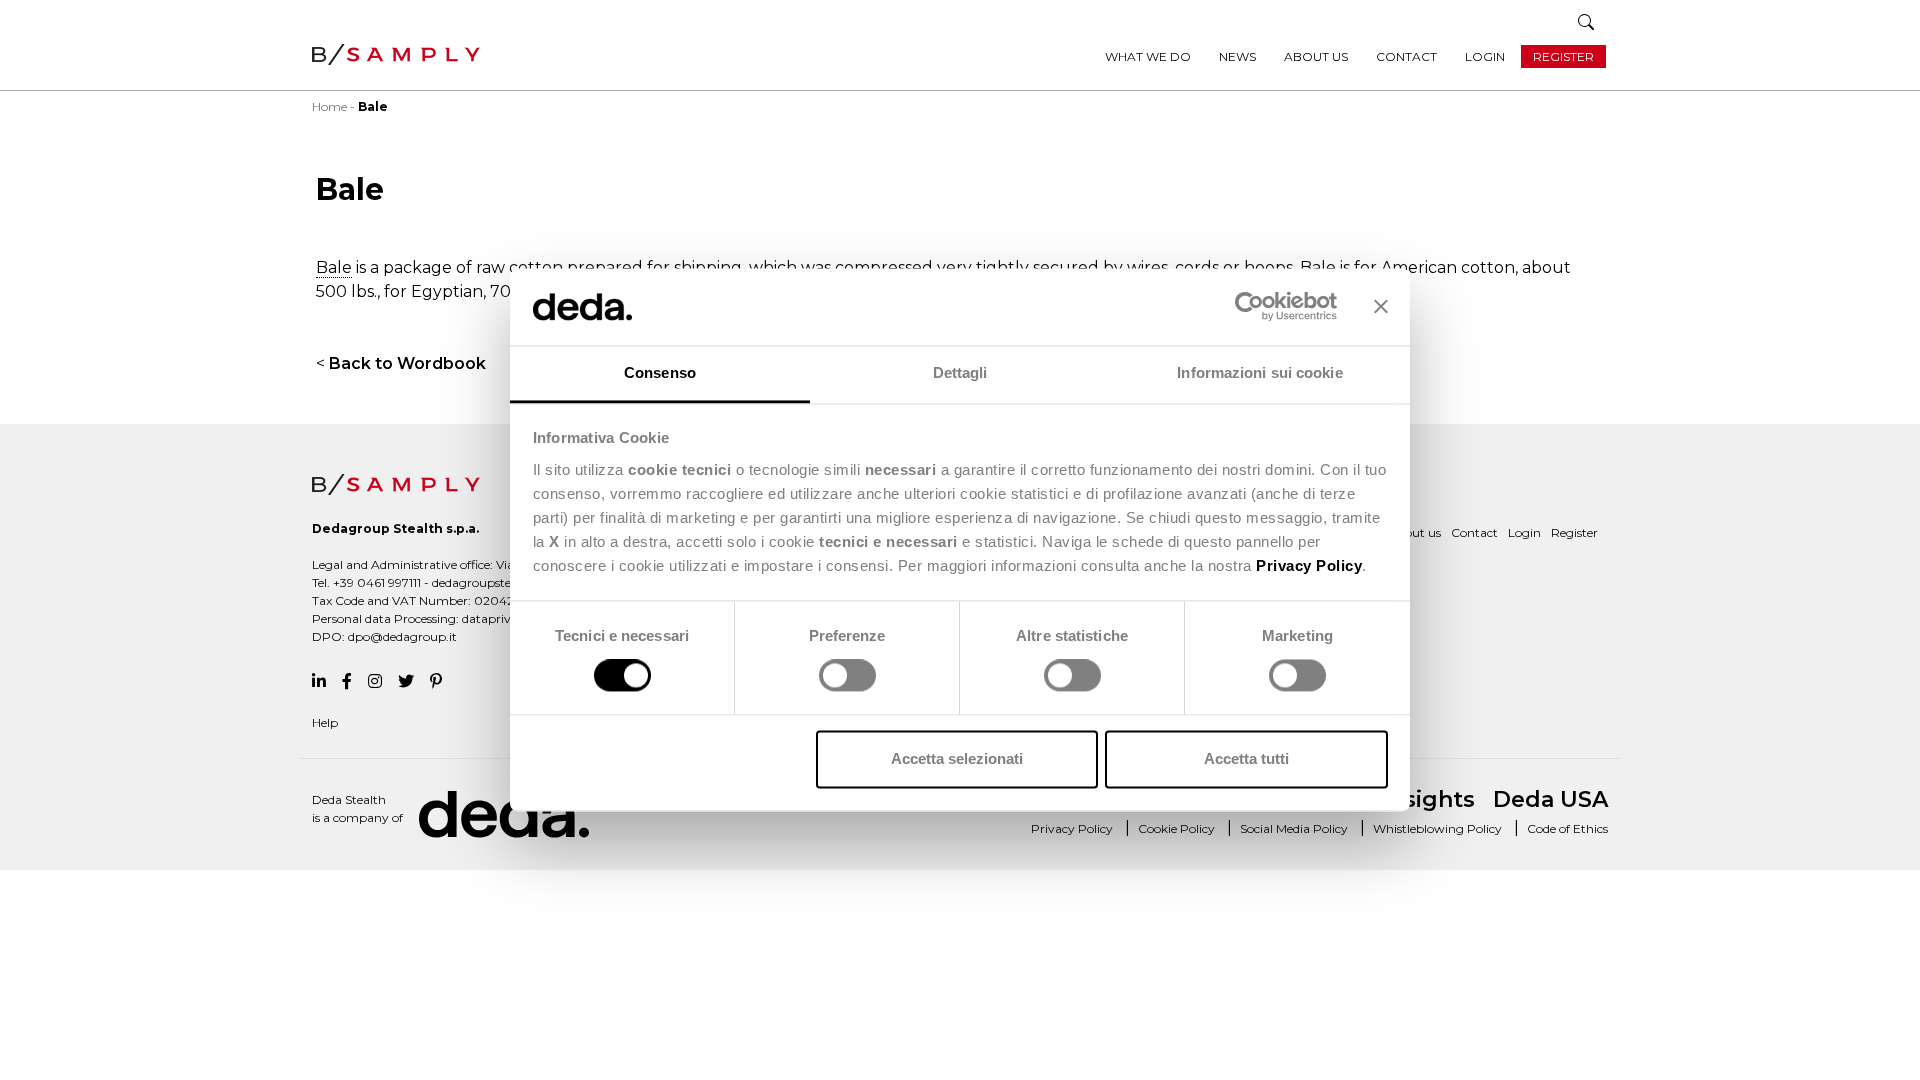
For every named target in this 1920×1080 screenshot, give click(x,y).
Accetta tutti (1246, 758)
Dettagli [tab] (960, 372)
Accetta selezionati (957, 758)
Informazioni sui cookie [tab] (1259, 372)
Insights (1428, 799)
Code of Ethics (1567, 828)
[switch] (847, 676)
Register (1563, 56)
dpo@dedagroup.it (402, 636)
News (1237, 56)
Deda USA (1550, 799)
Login (1485, 56)
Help (325, 722)
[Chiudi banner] (1381, 307)
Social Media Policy (1294, 828)
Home (329, 106)
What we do (1148, 56)
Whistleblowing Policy (1437, 828)
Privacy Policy (1072, 828)
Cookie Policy (1176, 828)
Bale (334, 267)
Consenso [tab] (660, 372)
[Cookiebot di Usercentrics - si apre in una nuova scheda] (1249, 307)
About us (1316, 56)
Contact (1406, 56)
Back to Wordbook (407, 363)
